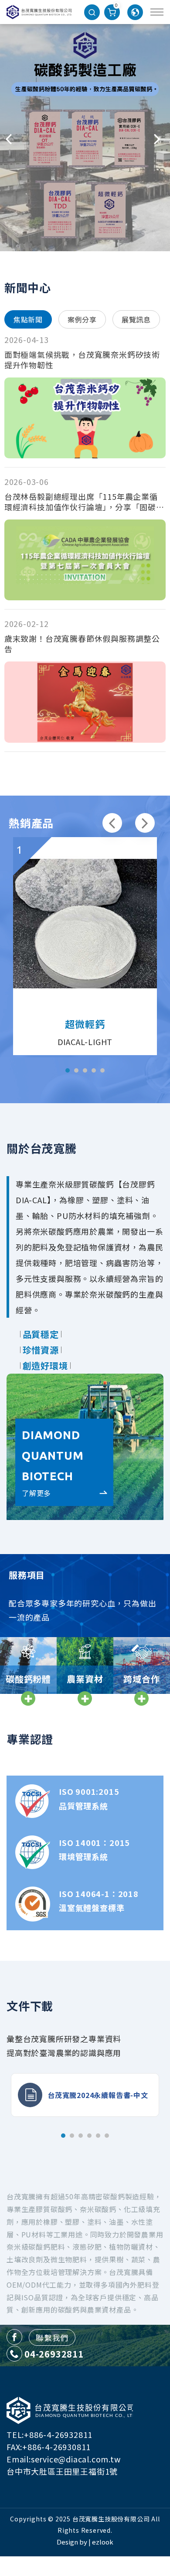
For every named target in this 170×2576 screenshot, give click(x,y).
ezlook (103, 2542)
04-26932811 (54, 2354)
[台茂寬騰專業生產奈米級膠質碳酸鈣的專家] (39, 12)
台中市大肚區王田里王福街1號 (62, 2471)
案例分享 (82, 319)
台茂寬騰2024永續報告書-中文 (98, 2095)
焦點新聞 (28, 319)
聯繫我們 (52, 2337)
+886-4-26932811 (58, 2434)
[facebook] (14, 2337)
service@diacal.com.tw (76, 2459)
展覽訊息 (136, 319)
